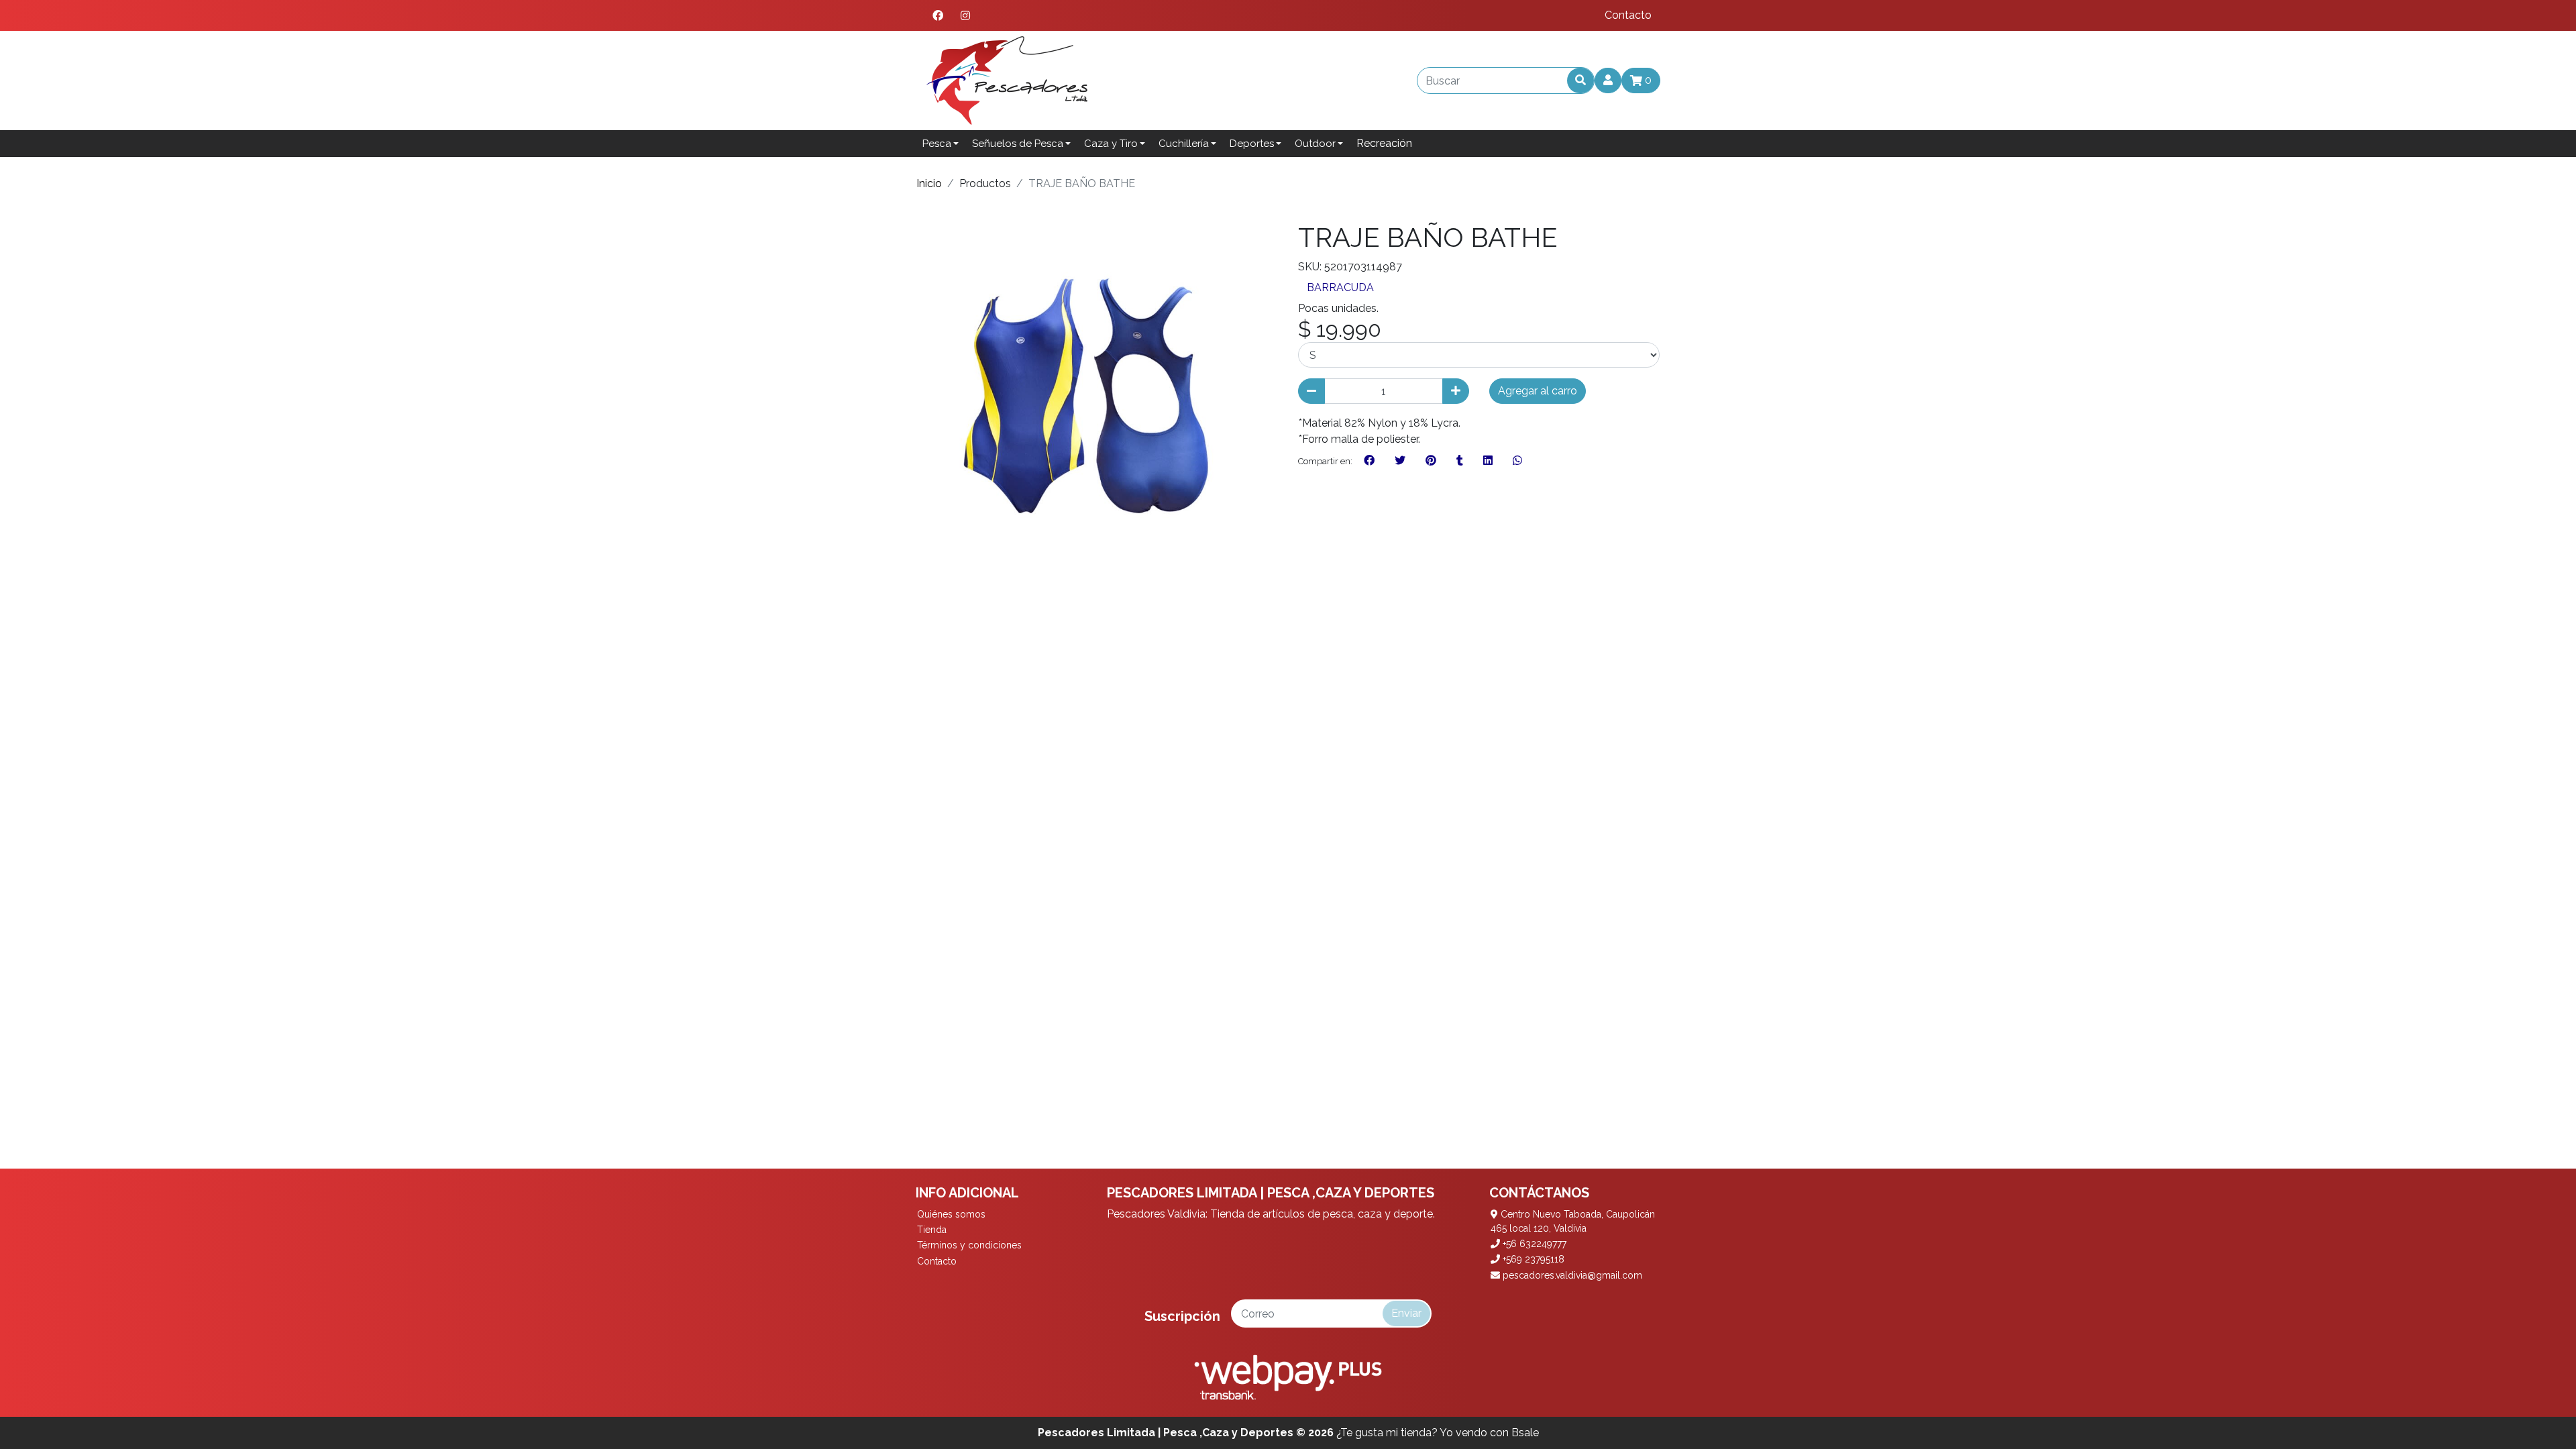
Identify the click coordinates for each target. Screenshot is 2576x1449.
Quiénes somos (951, 1214)
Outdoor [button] (1315, 144)
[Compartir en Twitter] (1400, 461)
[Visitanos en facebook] (938, 15)
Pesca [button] (937, 144)
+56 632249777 (1533, 1244)
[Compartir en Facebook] (1369, 461)
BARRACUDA (1340, 287)
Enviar (1406, 1313)
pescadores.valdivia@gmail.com (1571, 1275)
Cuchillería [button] (1184, 144)
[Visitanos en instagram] (965, 15)
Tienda (932, 1230)
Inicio (929, 183)
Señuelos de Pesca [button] (1018, 144)
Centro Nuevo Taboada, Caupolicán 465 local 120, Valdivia (1573, 1221)
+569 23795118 (1532, 1259)
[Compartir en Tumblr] (1460, 461)
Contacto (1628, 15)
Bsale (1525, 1433)
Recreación (1384, 143)
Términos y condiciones (969, 1245)
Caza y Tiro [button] (1111, 144)
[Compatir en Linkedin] (1488, 461)
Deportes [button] (1252, 144)
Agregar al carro (1538, 391)
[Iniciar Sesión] (1608, 80)
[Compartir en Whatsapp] (1517, 461)
